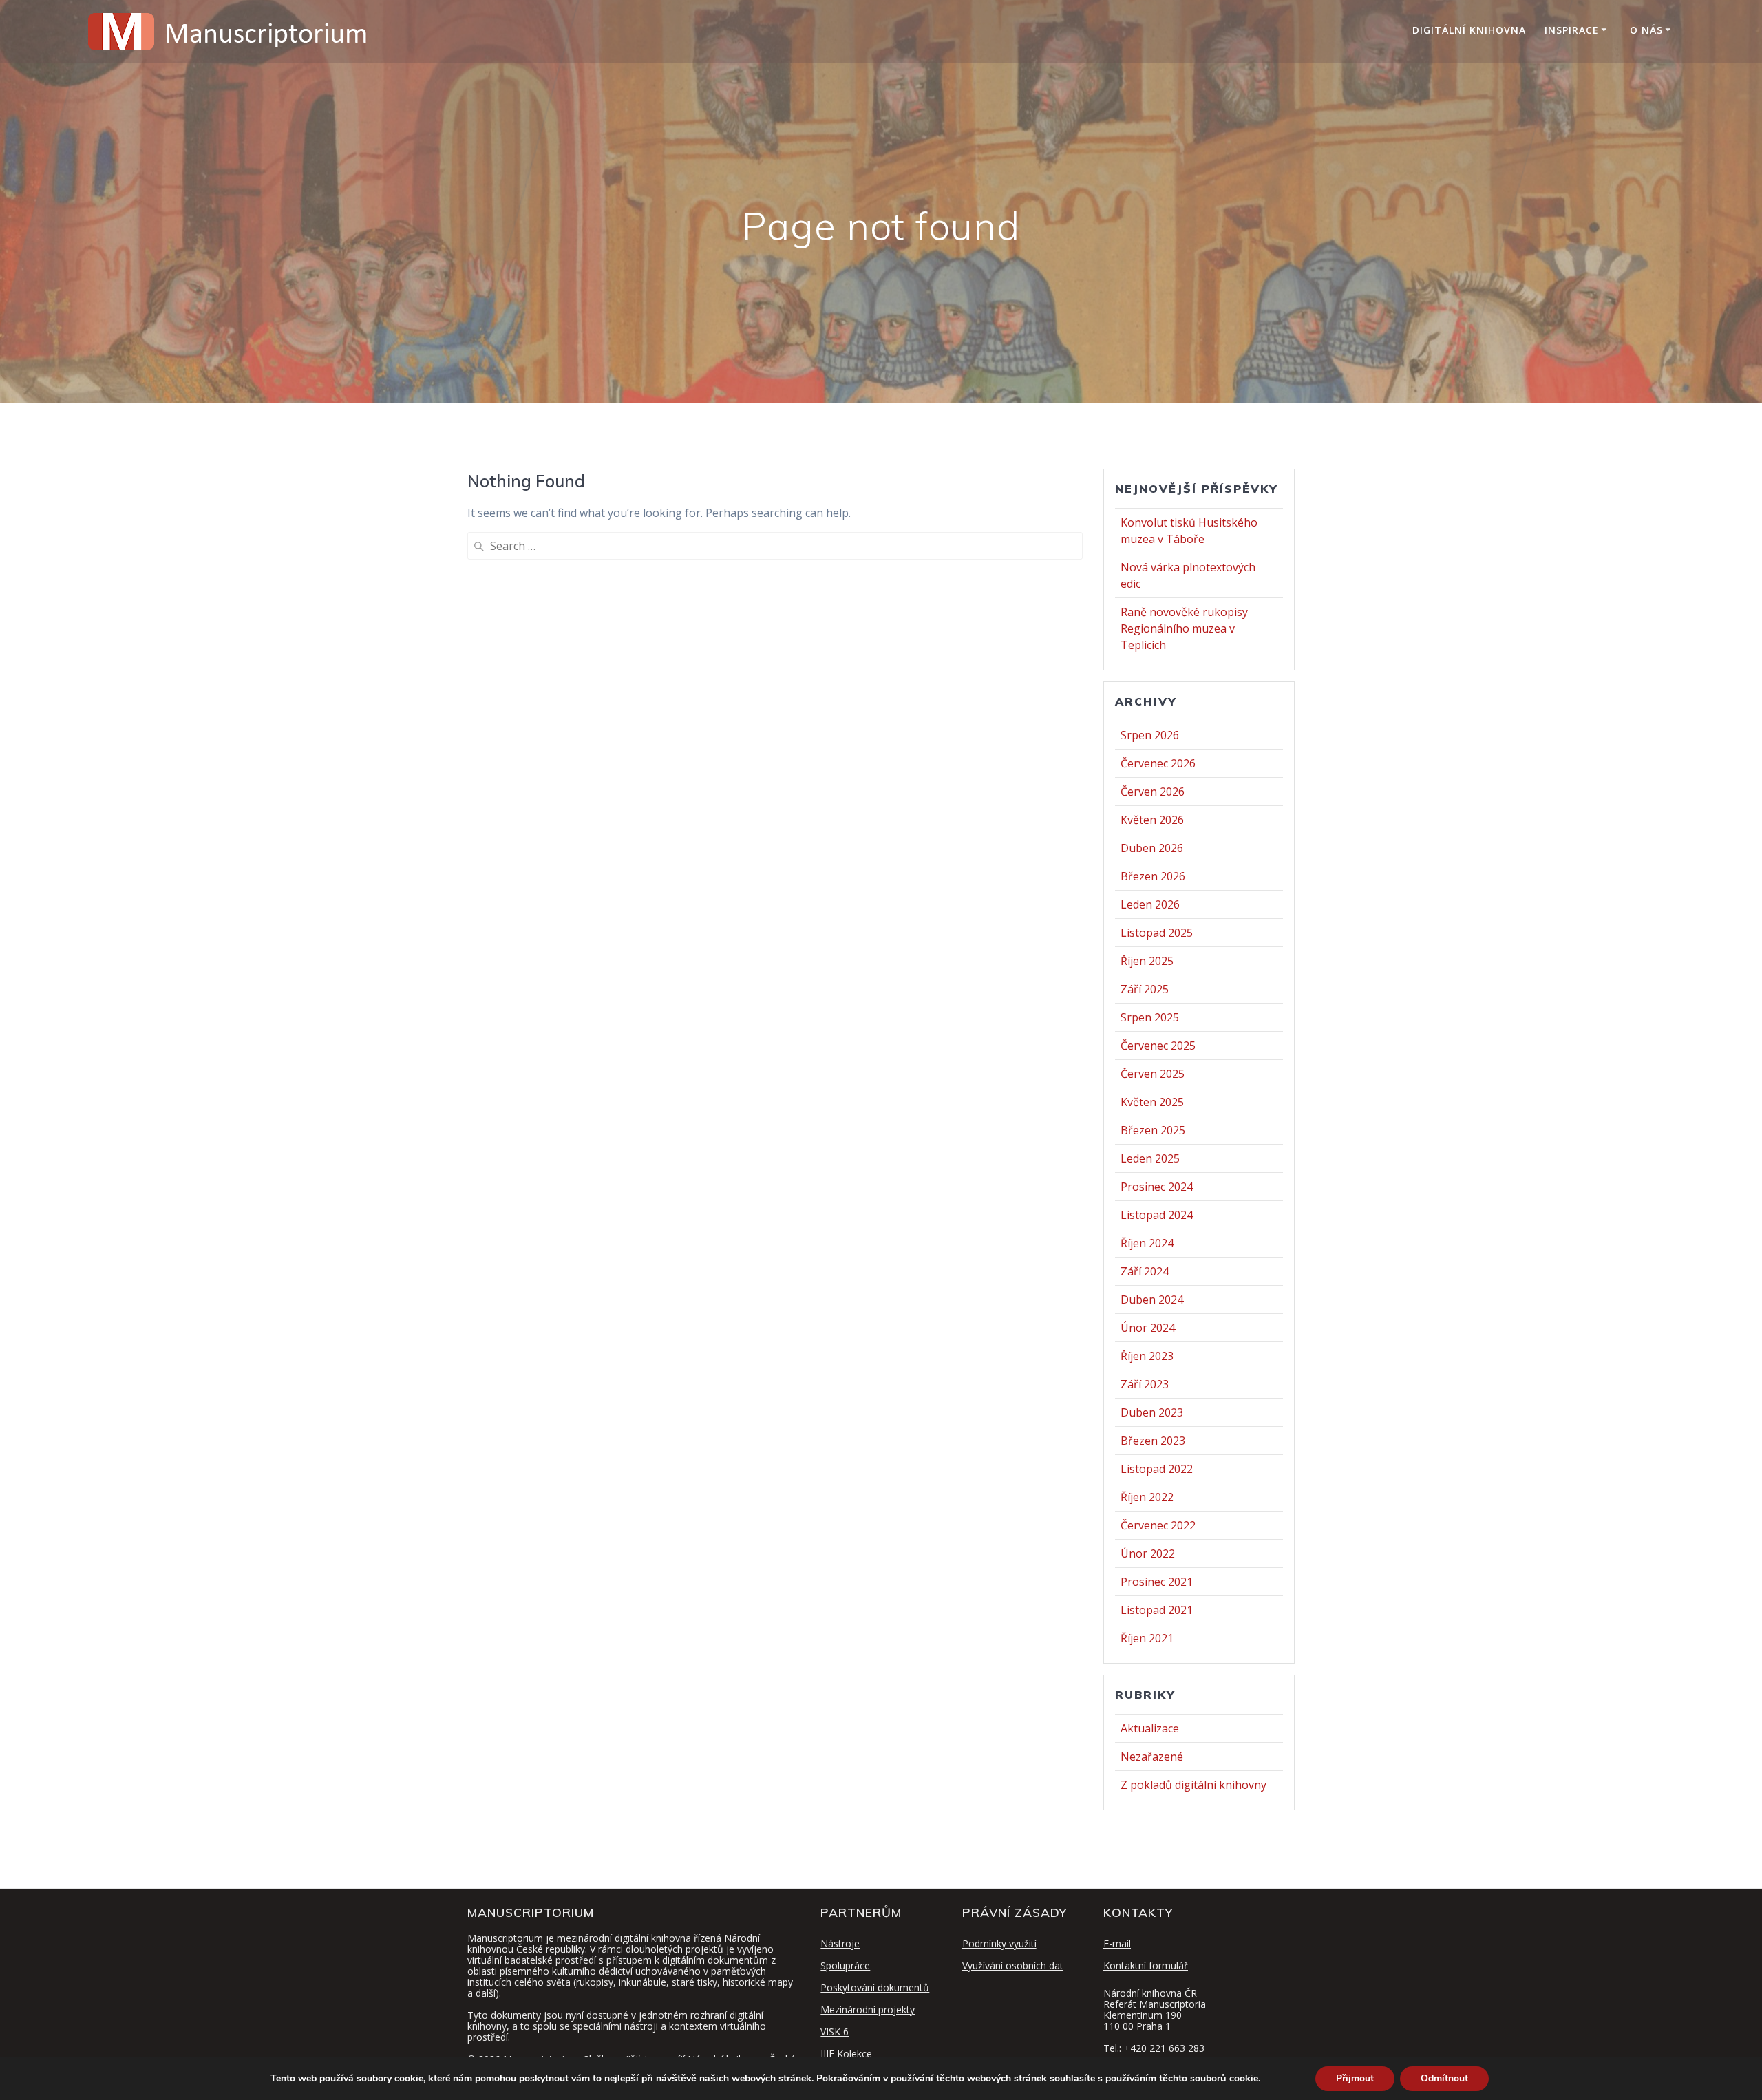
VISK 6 (835, 2032)
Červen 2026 (1153, 792)
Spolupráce (845, 1965)
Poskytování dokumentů (875, 1987)
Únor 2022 (1148, 1553)
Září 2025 (1145, 989)
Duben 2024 (1152, 1300)
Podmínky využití (999, 1943)
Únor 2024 (1148, 1328)
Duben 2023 (1152, 1412)
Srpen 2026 (1150, 735)
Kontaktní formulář (1146, 1965)
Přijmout (1355, 2078)
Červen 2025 (1153, 1074)
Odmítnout (1444, 2078)
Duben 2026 (1152, 848)
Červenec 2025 (1158, 1046)
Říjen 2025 (1147, 961)
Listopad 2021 (1157, 1610)
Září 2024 (1145, 1271)
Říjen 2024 (1147, 1243)
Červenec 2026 (1158, 763)
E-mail (1117, 1943)
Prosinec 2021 (1157, 1582)
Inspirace (1572, 30)
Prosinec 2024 (1157, 1187)
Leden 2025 (1150, 1158)
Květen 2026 (1152, 820)
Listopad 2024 (1157, 1215)
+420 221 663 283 (1164, 2048)
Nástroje (840, 1943)
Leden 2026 (1150, 904)
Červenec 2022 (1158, 1525)
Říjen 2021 (1147, 1638)
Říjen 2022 (1147, 1497)
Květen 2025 (1152, 1102)
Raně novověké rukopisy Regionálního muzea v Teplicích (1184, 628)
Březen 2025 (1153, 1130)
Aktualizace (1150, 1728)
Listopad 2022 (1157, 1469)
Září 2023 (1145, 1384)
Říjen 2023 (1147, 1356)
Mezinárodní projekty (868, 2009)
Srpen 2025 (1150, 1017)
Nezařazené (1152, 1757)
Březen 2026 (1153, 876)
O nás (1646, 30)
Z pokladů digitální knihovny (1193, 1785)
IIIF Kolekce (846, 2054)
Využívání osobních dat (1013, 1965)
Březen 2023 (1153, 1441)
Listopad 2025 (1157, 933)
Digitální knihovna (1469, 30)
